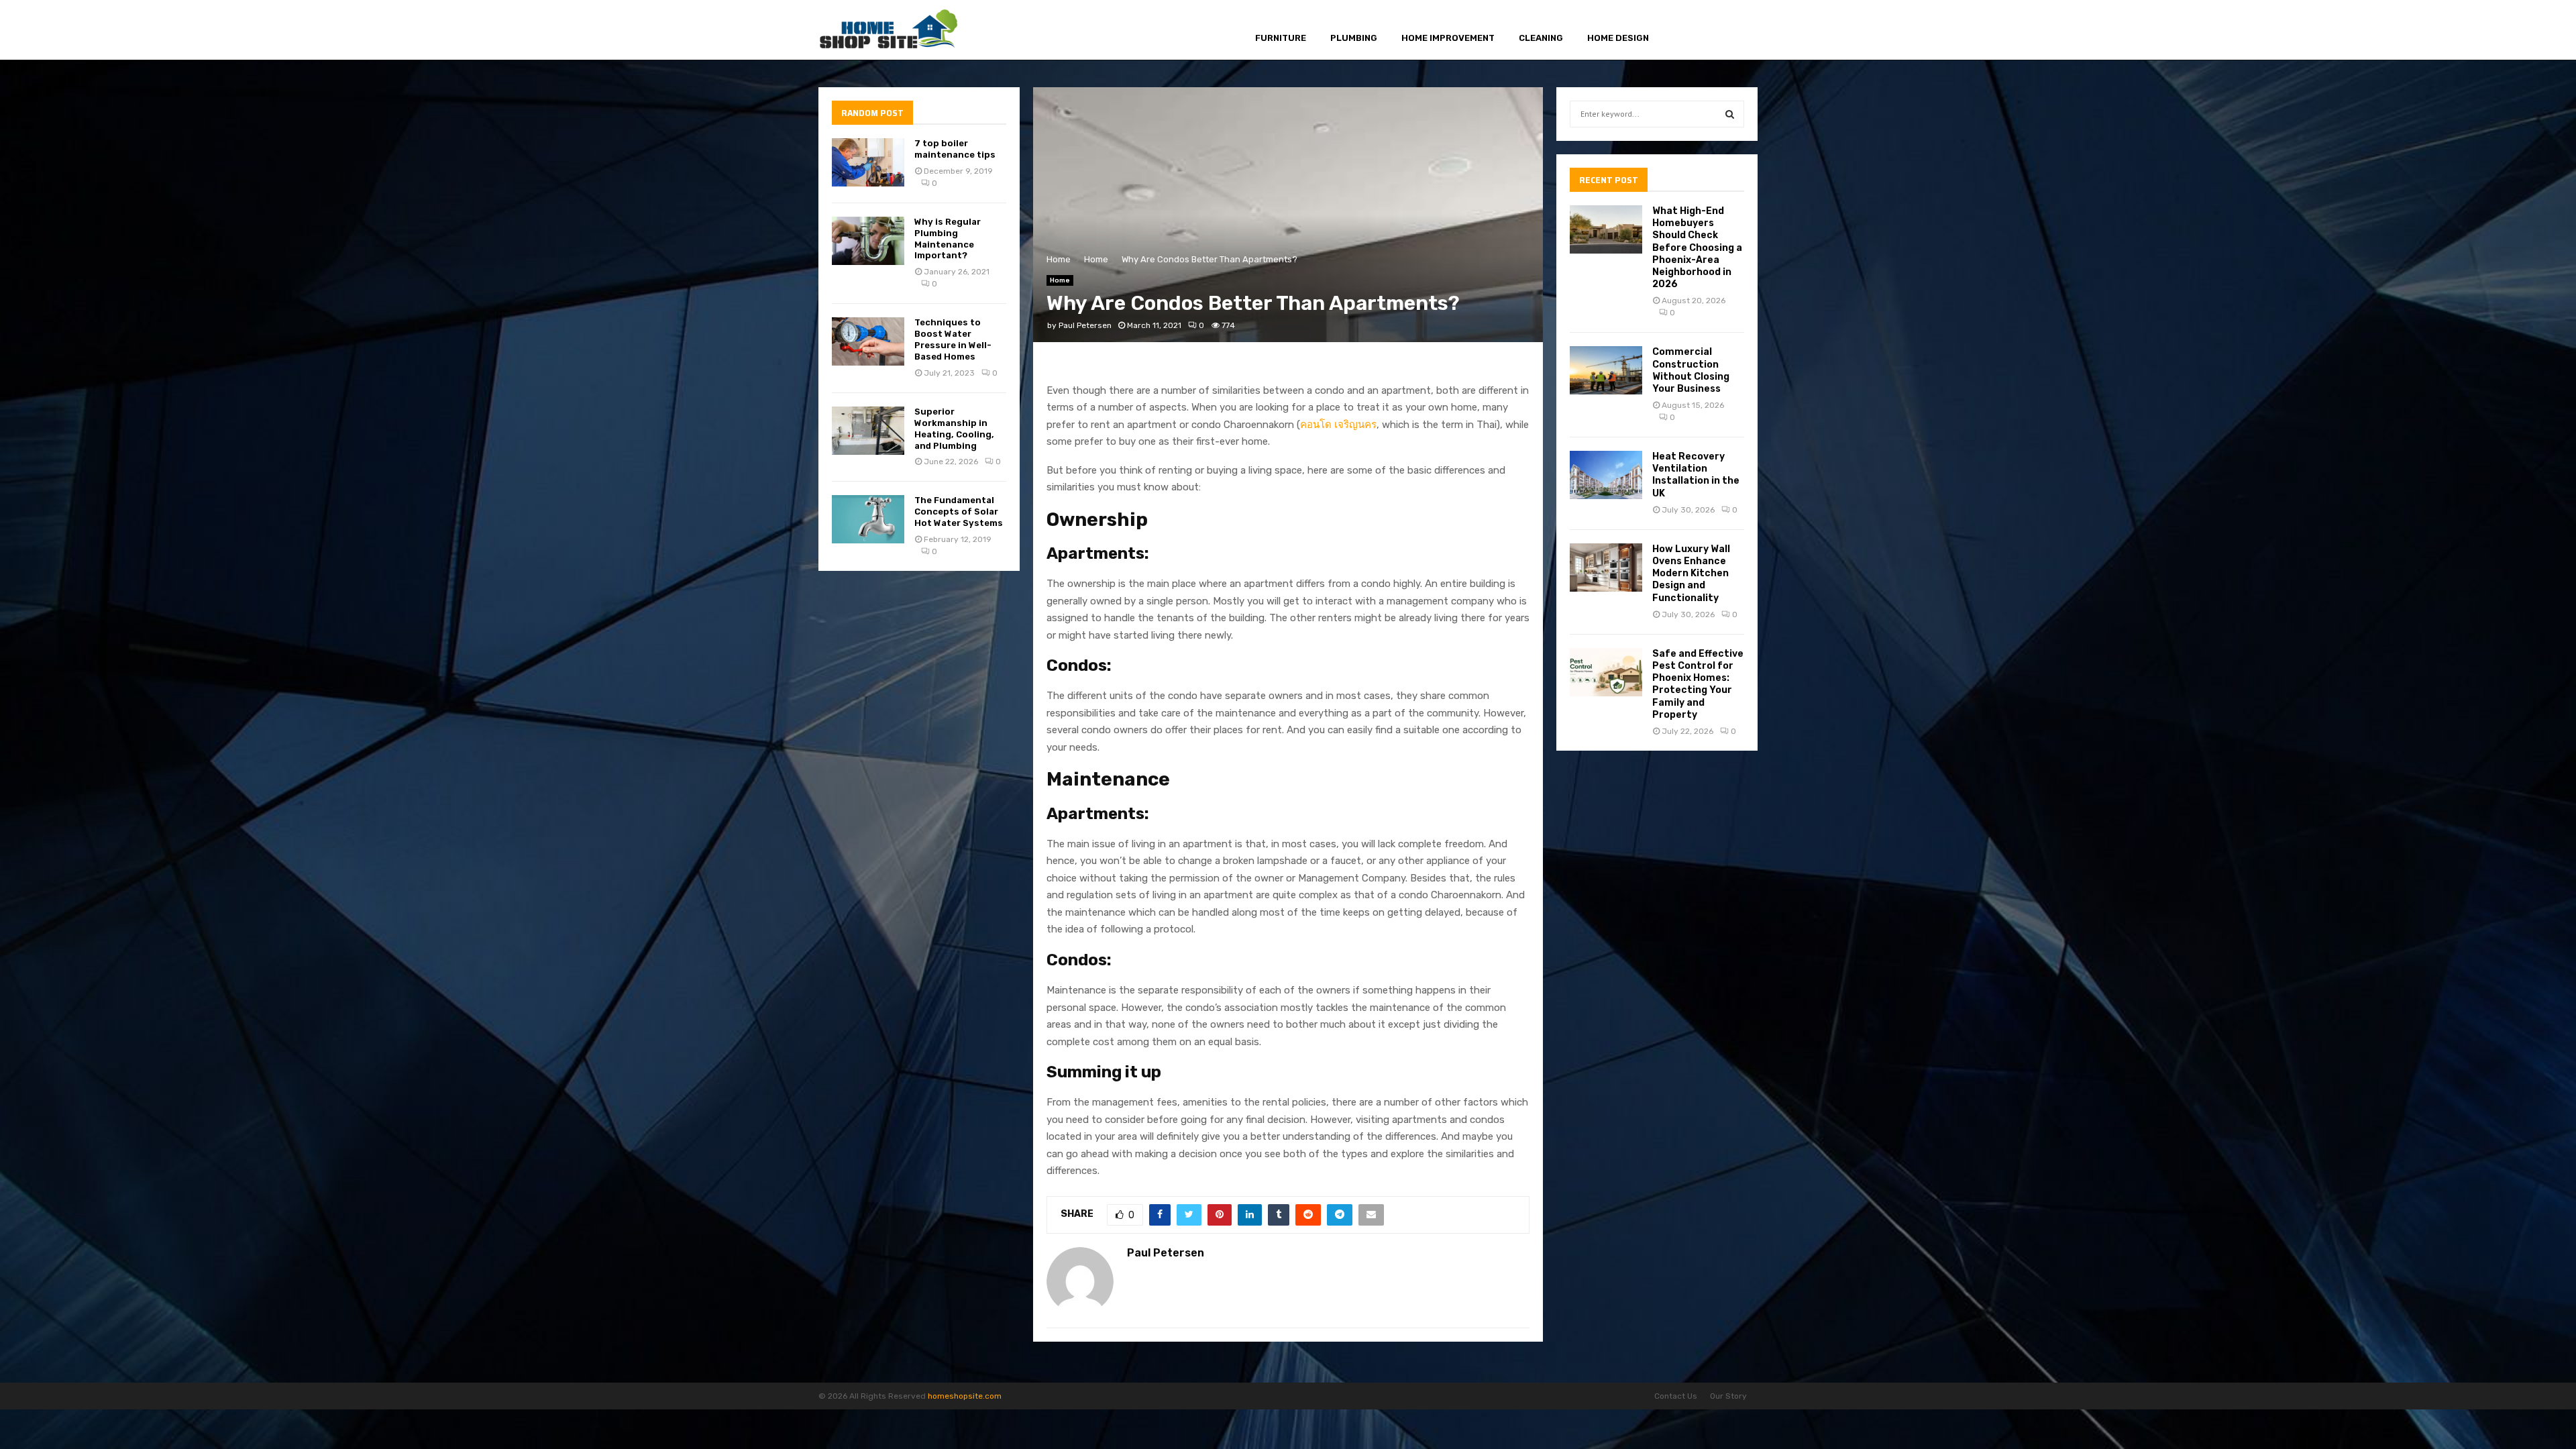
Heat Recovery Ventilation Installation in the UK (1696, 475)
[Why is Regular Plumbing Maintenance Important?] (868, 241)
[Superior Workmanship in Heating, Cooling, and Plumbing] (868, 431)
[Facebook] (1687, 31)
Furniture (1281, 38)
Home (1060, 280)
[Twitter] (1702, 31)
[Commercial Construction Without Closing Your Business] (1606, 370)
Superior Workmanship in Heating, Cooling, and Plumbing (954, 429)
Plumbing (1354, 38)
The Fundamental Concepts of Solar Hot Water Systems (959, 512)
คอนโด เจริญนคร (1338, 425)
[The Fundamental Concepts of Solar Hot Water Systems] (868, 519)
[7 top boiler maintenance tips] (868, 162)
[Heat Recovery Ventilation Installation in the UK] (1606, 475)
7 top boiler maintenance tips (955, 149)
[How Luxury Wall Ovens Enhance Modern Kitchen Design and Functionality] (1606, 568)
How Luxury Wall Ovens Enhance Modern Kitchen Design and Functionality (1691, 574)
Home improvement (1448, 38)
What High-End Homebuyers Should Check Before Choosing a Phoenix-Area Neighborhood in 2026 (1697, 248)
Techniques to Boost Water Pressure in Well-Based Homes (953, 339)
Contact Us (1676, 1396)
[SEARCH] (1730, 114)
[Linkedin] (1733, 31)
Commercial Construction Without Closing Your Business (1691, 370)
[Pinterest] (1718, 31)
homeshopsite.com (965, 1396)
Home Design (1618, 38)
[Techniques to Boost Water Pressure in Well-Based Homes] (868, 341)
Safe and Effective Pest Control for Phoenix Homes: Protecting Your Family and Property (1698, 684)
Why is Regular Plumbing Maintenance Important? (948, 239)
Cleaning (1541, 38)
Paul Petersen (1085, 325)
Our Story (1728, 1396)
